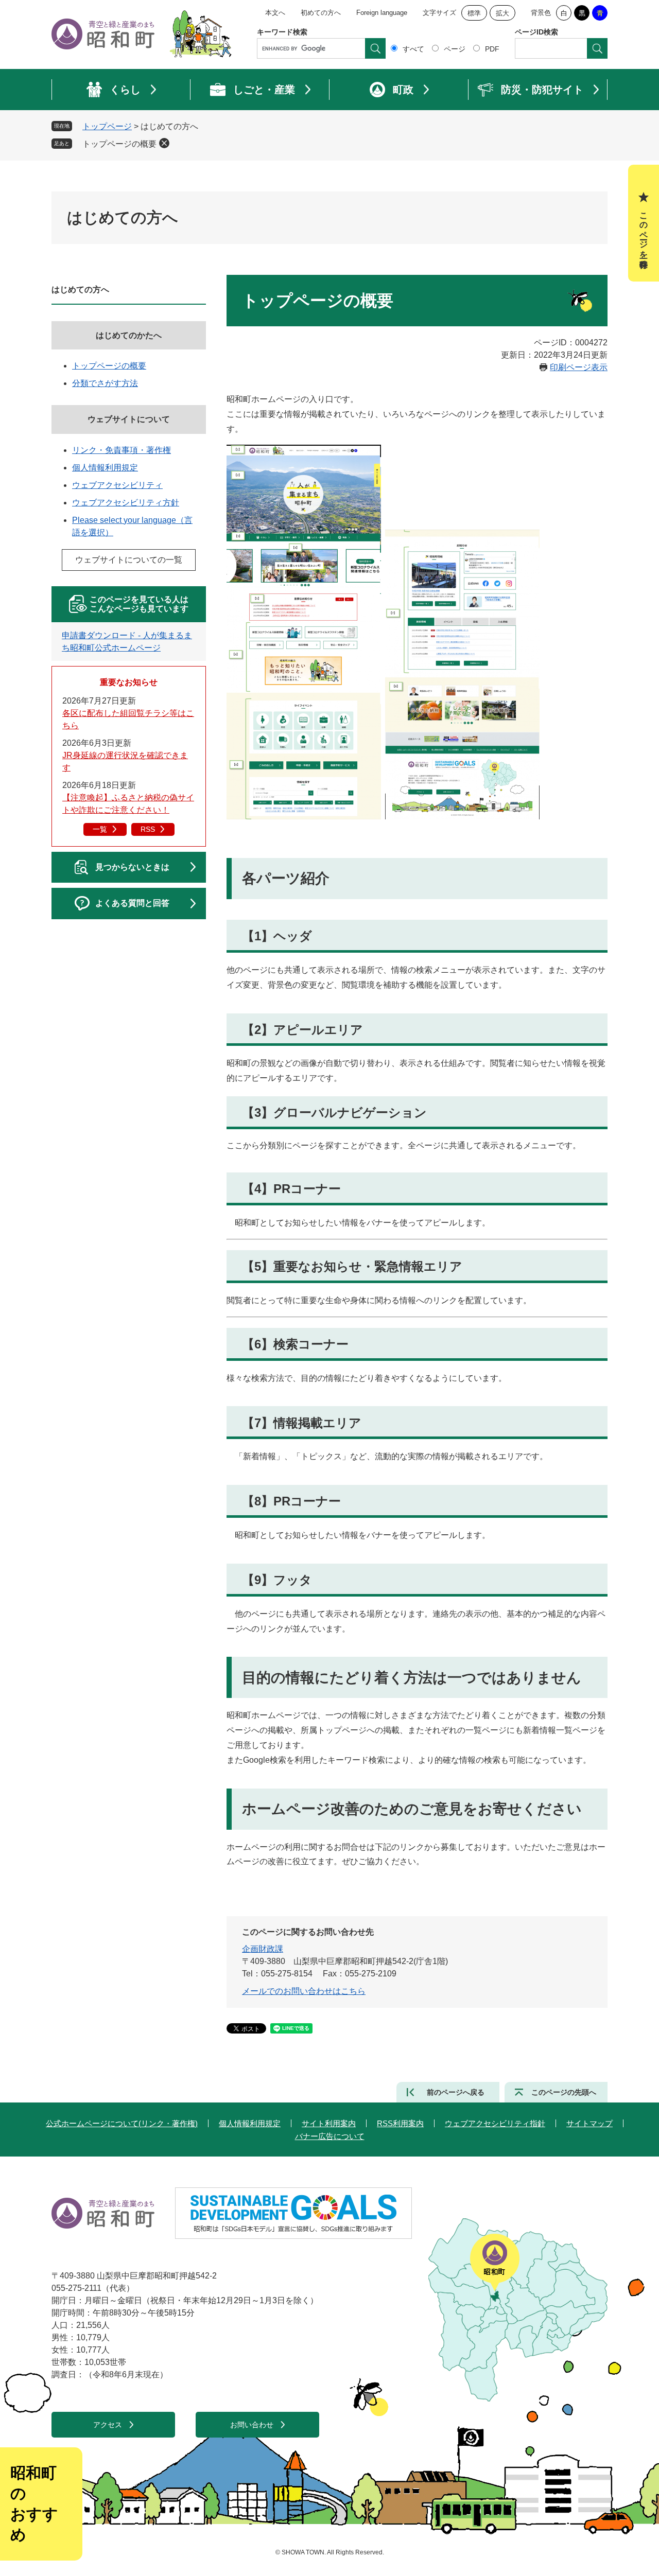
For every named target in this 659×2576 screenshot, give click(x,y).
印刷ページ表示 (579, 367)
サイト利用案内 (329, 2123)
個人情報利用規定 (105, 468)
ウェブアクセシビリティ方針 (126, 503)
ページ (455, 49)
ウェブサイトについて (129, 419)
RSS (148, 829)
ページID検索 (536, 32)
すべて (413, 49)
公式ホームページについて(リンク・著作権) (122, 2123)
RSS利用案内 (400, 2123)
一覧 (100, 829)
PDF (492, 49)
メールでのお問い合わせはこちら (304, 1991)
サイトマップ (589, 2123)
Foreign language (382, 13)
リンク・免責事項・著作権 (122, 450)
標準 (474, 13)
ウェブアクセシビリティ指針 (495, 2123)
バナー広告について (330, 2136)
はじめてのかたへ (129, 335)
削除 (164, 143)
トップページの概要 (119, 144)
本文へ (275, 13)
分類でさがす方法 (105, 383)
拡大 (502, 13)
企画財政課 (263, 1949)
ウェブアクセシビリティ (117, 485)
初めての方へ (321, 13)
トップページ (107, 126)
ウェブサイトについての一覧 (129, 560)
